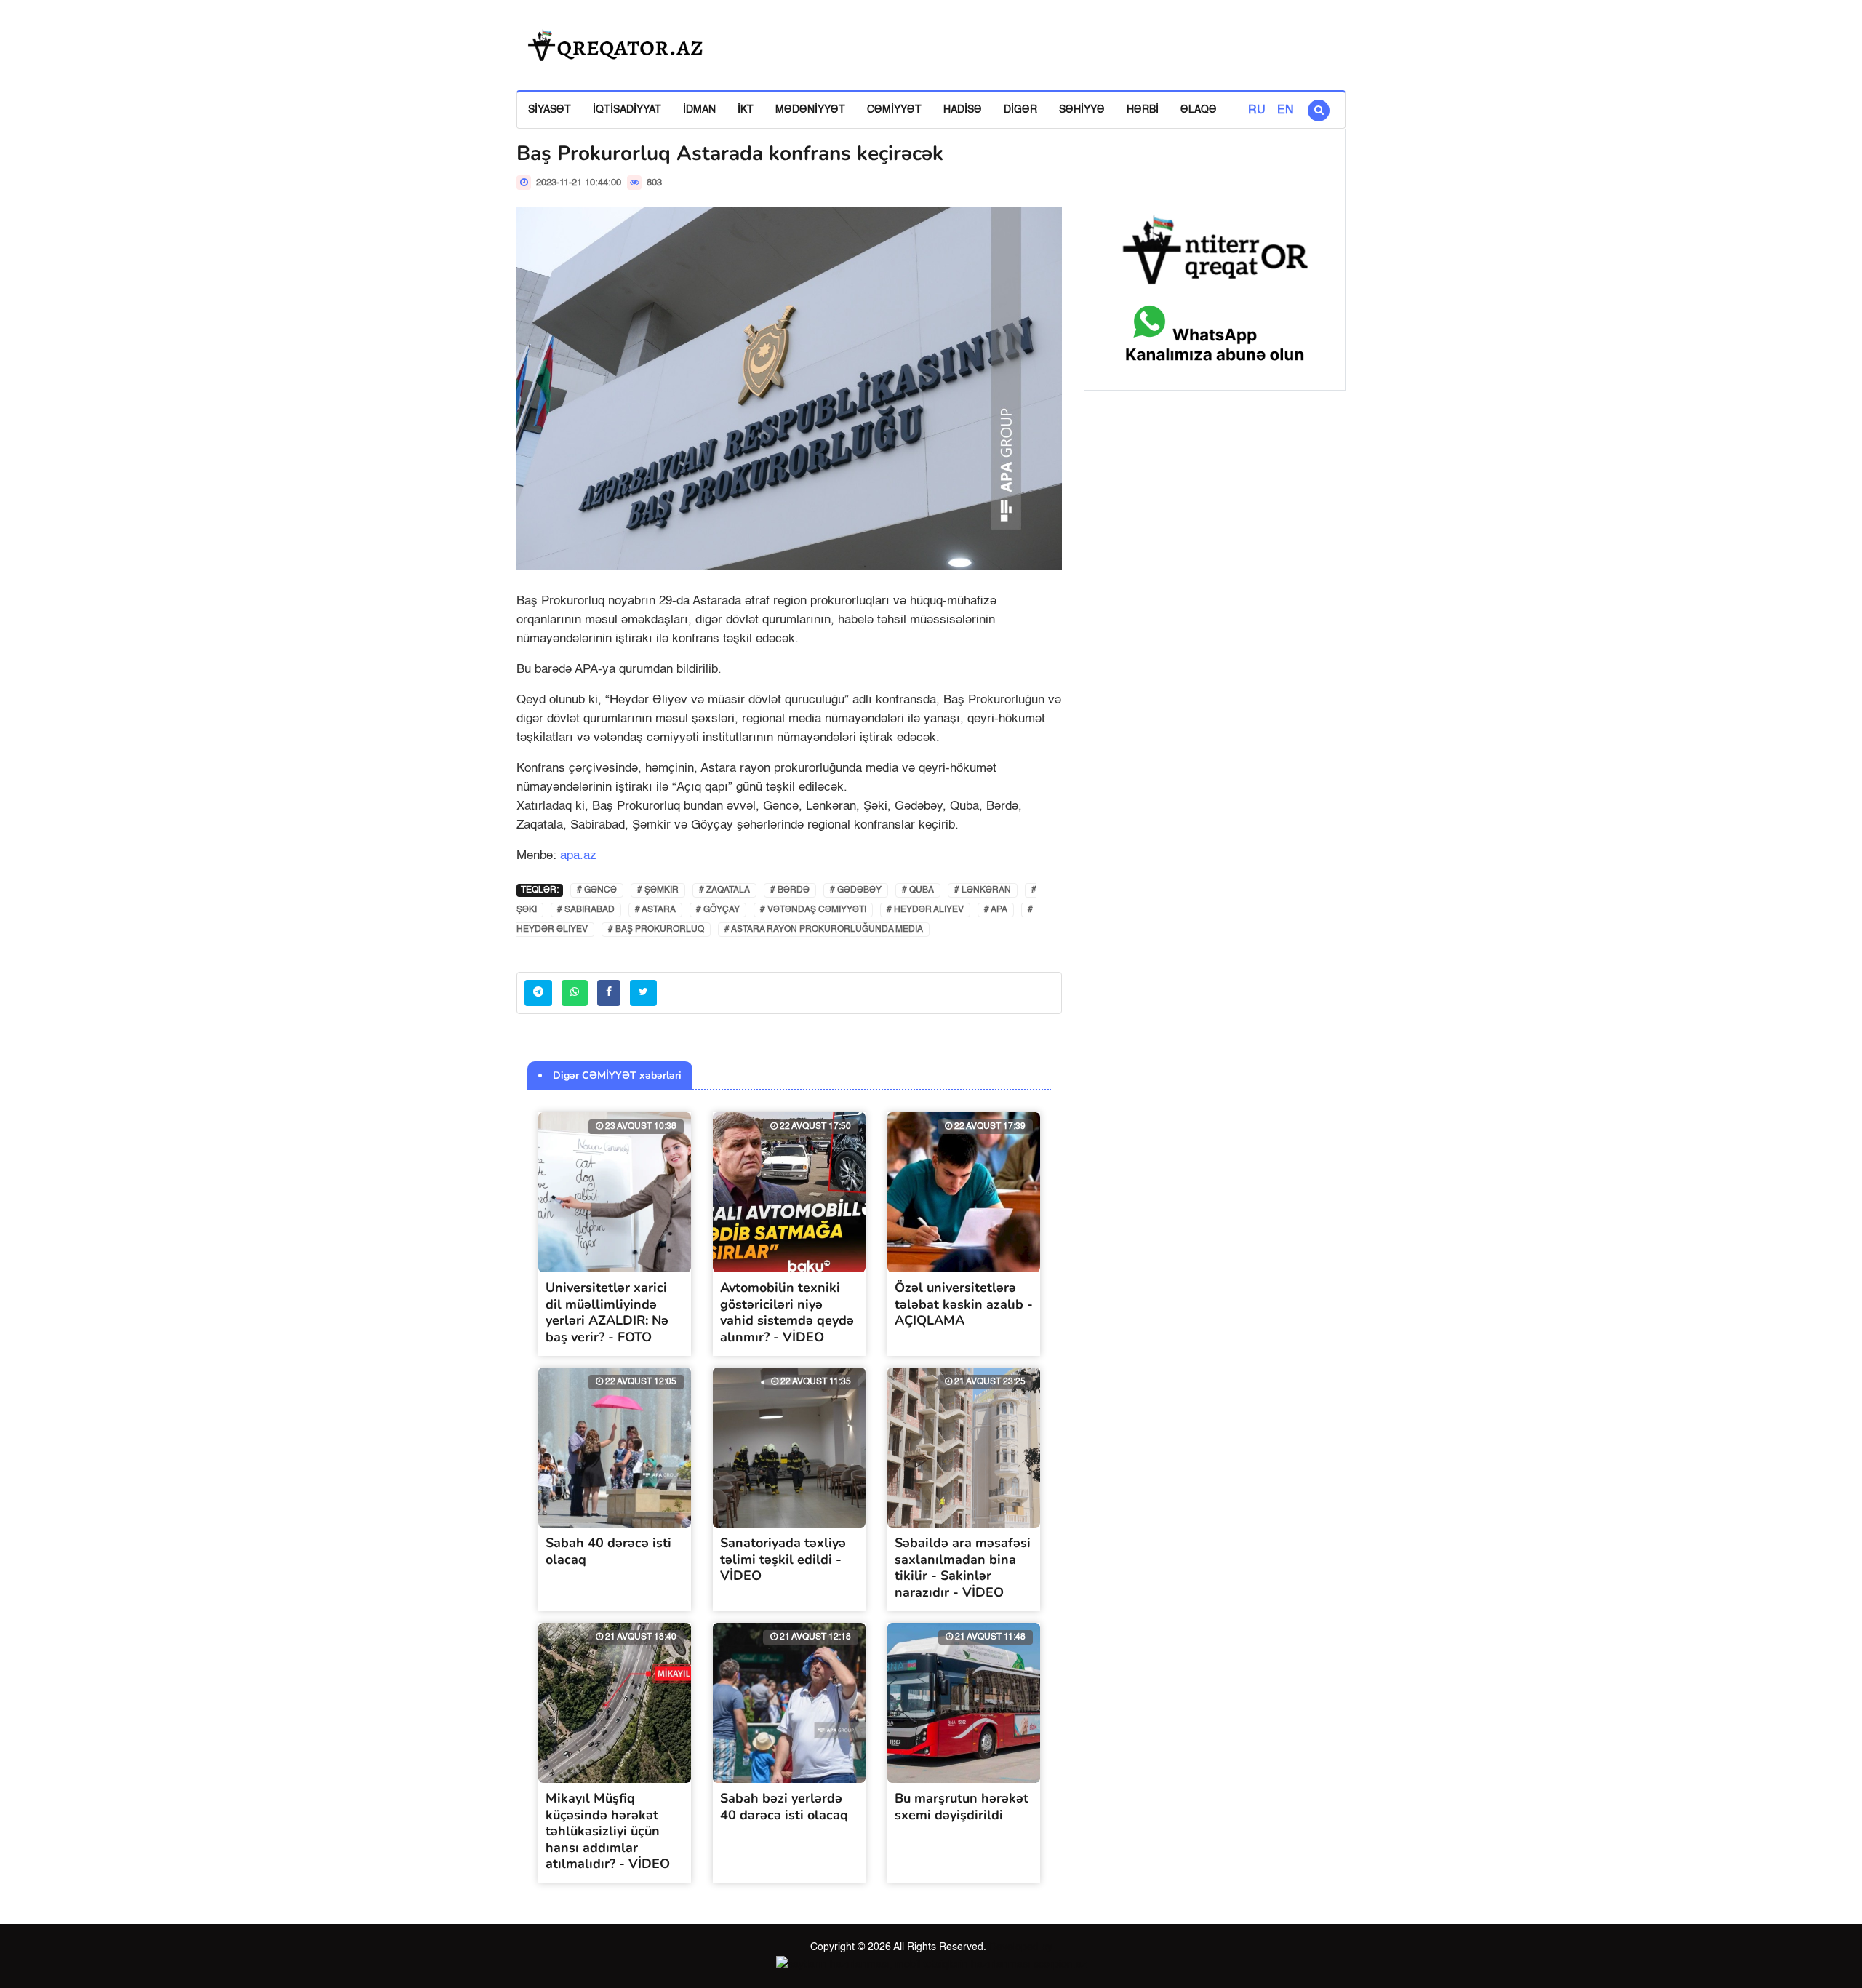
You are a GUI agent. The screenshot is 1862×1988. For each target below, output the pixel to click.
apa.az (578, 856)
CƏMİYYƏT (894, 110)
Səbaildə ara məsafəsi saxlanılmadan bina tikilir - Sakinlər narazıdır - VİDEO (963, 1568)
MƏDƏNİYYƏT (810, 110)
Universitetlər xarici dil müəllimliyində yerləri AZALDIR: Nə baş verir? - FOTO (607, 1312)
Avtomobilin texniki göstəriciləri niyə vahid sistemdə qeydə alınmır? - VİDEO (787, 1312)
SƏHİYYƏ (1082, 110)
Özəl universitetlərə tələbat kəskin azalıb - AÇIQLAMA (964, 1304)
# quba (918, 890)
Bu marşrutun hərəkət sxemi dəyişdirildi (962, 1807)
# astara (655, 910)
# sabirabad (586, 910)
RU (1257, 111)
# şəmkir (658, 890)
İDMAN (699, 110)
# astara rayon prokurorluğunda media (824, 930)
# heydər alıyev (925, 910)
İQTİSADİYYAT (627, 110)
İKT (746, 110)
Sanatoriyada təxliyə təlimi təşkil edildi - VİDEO (783, 1559)
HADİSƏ (963, 110)
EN (1286, 111)
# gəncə (597, 890)
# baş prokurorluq (656, 930)
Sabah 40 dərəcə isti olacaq (608, 1551)
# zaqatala (724, 890)
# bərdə (790, 890)
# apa (996, 910)
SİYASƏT (550, 110)
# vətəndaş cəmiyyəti (813, 910)
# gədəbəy (856, 890)
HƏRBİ (1143, 110)
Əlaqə (1199, 110)
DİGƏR (1020, 110)
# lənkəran (983, 890)
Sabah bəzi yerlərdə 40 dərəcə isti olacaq (784, 1807)
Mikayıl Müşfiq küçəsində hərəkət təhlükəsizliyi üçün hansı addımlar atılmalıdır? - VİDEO (608, 1831)
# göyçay (718, 910)
